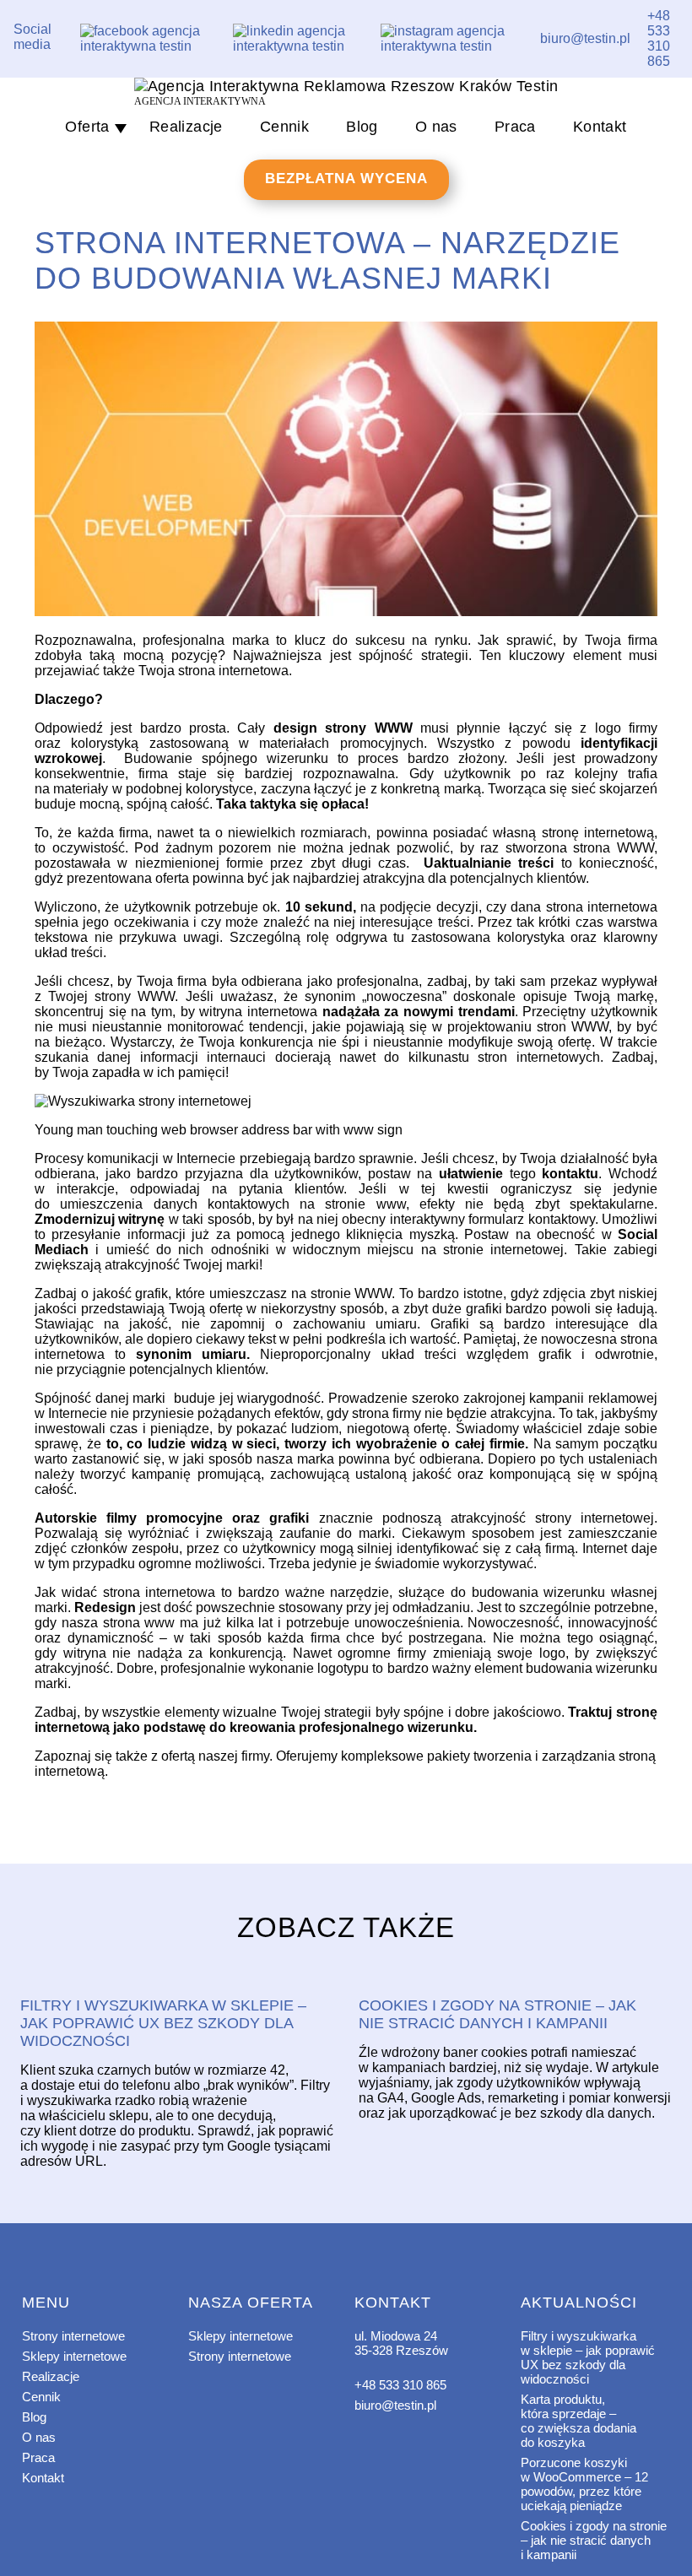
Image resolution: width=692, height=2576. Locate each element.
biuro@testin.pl (395, 2405)
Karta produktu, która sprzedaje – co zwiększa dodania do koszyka (578, 2421)
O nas (436, 127)
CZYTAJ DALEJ (177, 1977)
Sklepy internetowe (74, 2356)
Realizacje (186, 127)
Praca (515, 127)
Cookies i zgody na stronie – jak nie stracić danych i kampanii (594, 2540)
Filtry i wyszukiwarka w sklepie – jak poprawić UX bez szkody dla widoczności (588, 2357)
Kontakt (600, 127)
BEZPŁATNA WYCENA (346, 179)
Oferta (87, 127)
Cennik (284, 127)
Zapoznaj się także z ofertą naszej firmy (152, 1756)
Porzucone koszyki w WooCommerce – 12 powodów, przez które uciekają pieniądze (584, 2484)
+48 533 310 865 (400, 2385)
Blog (362, 127)
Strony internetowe (73, 2336)
